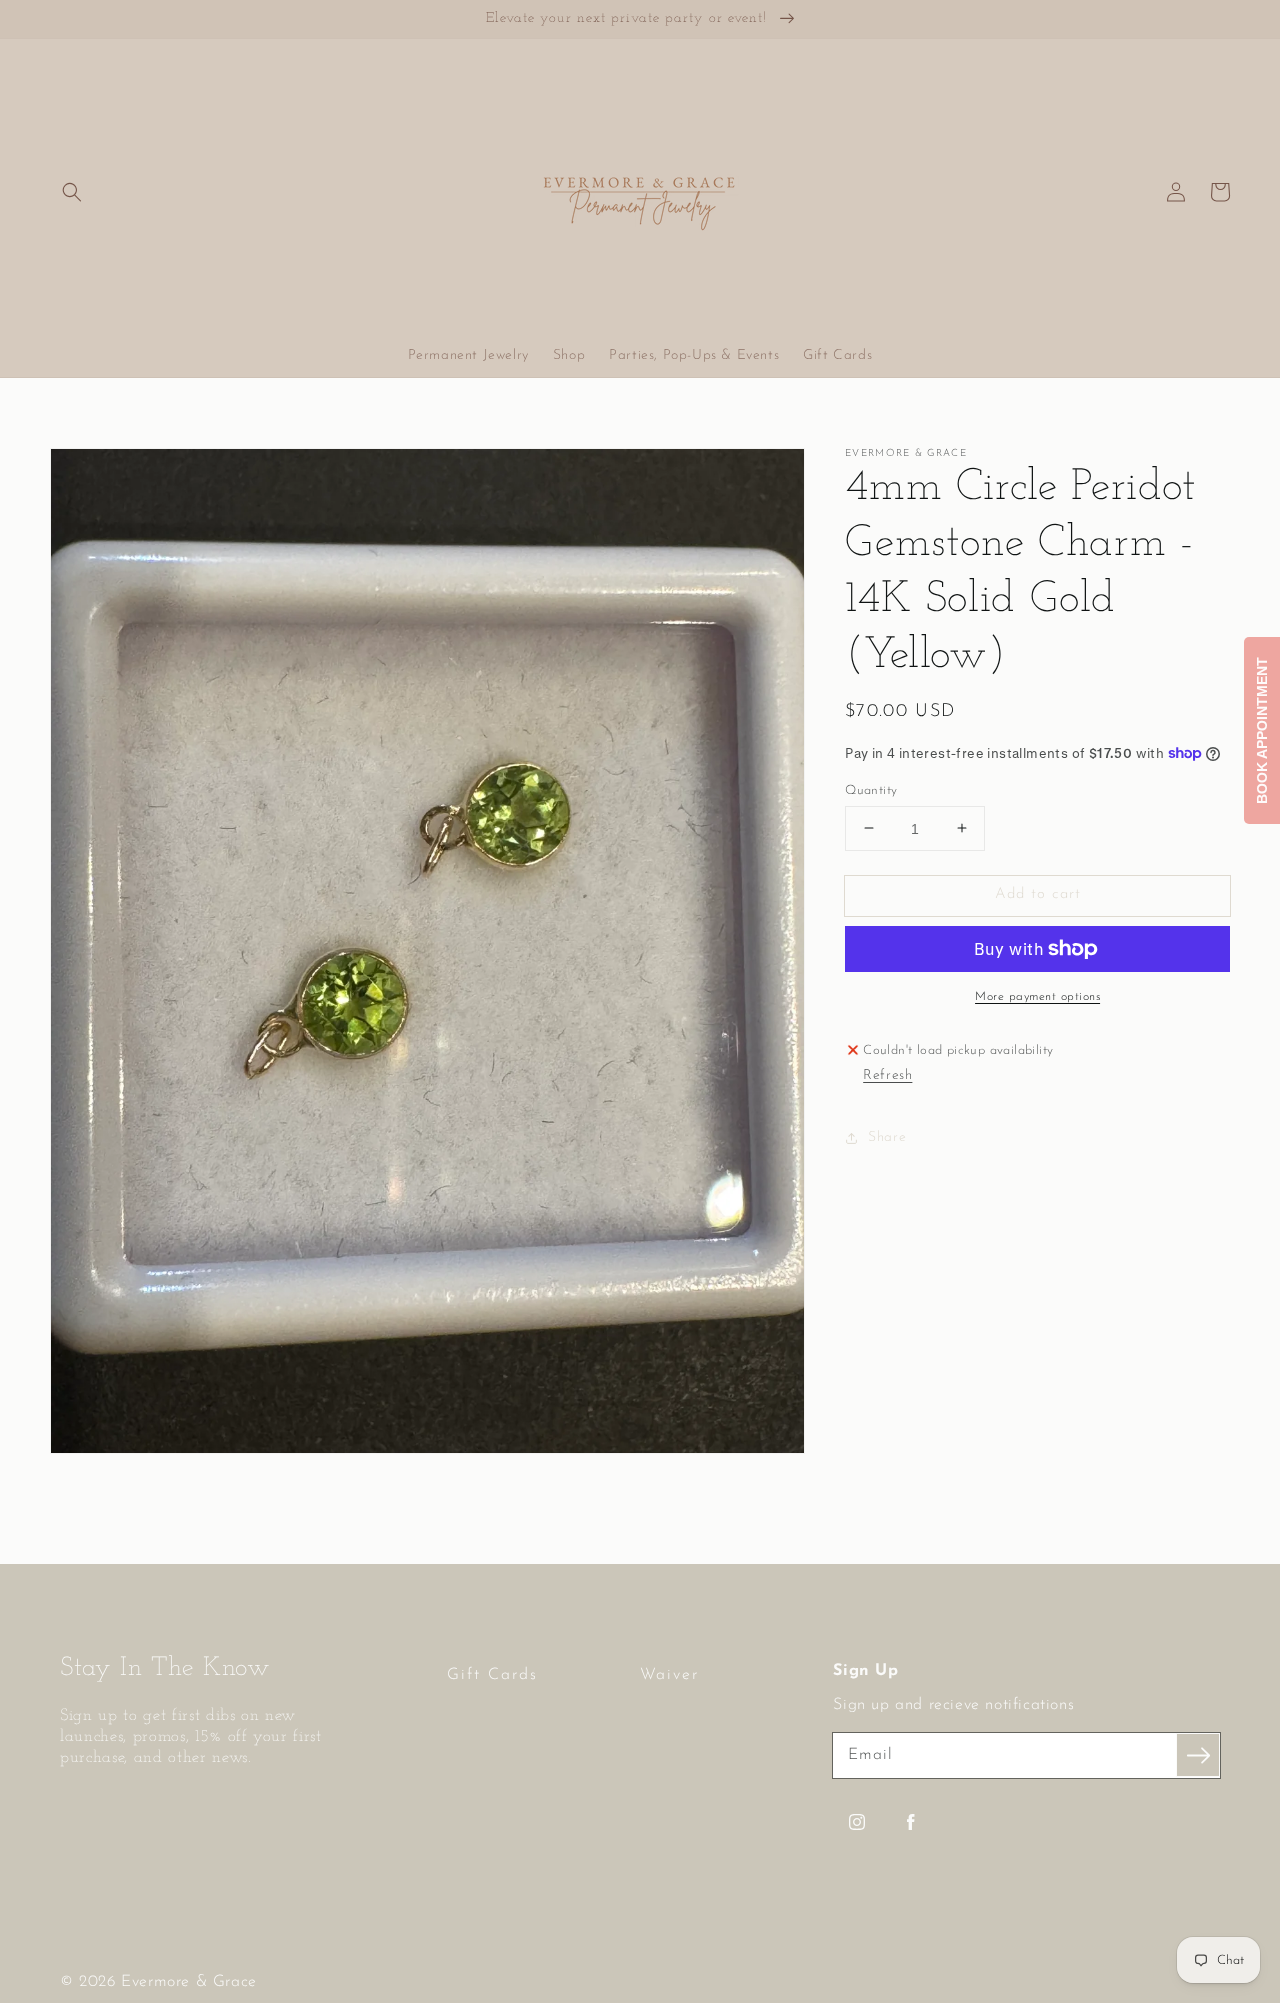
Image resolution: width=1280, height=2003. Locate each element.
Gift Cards (492, 1675)
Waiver (669, 1675)
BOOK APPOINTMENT (1262, 730)
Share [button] (887, 1137)
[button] (72, 192)
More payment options (1037, 997)
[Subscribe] (1198, 1755)
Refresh (887, 1074)
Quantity (871, 789)
